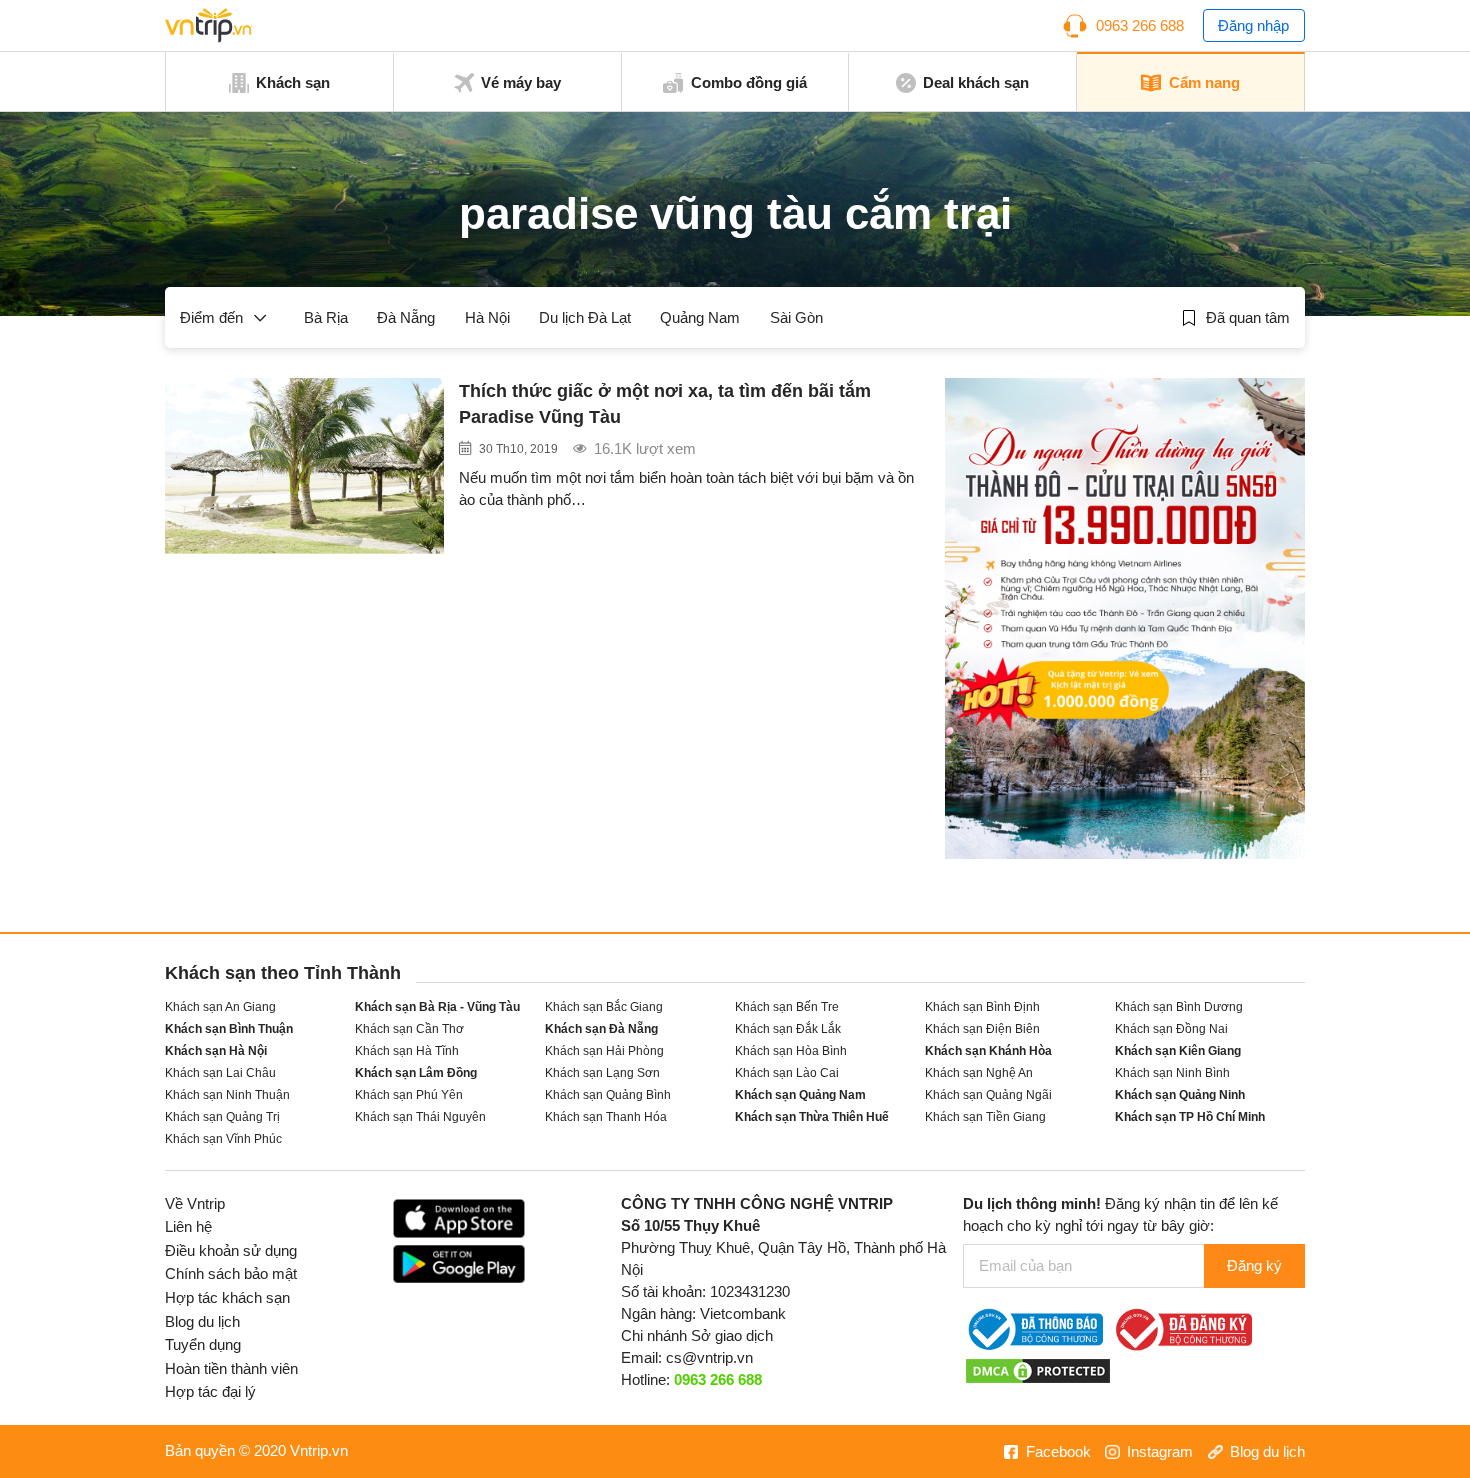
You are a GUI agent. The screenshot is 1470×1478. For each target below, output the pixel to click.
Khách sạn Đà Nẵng (601, 1028)
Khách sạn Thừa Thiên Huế (812, 1116)
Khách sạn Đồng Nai (1171, 1028)
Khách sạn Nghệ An (979, 1072)
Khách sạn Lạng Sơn (602, 1072)
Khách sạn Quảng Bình (608, 1094)
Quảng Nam (700, 318)
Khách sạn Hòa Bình (791, 1050)
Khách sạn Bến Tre (787, 1006)
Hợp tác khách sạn (227, 1298)
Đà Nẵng (406, 318)
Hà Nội (487, 318)
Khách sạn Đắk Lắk (788, 1028)
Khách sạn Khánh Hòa (988, 1050)
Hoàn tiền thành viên (231, 1369)
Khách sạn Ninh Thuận (227, 1094)
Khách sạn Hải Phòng (604, 1050)
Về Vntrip (195, 1204)
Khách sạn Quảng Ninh (1180, 1094)
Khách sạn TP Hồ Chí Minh (1190, 1116)
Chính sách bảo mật (231, 1274)
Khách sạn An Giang (220, 1006)
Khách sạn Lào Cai (787, 1072)
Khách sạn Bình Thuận (229, 1028)
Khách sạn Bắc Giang (604, 1006)
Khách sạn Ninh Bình (1172, 1072)
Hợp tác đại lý (210, 1392)
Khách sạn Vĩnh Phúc (223, 1138)
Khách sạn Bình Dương (1179, 1006)
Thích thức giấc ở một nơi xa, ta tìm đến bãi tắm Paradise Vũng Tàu (665, 404)
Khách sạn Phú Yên (409, 1094)
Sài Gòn (796, 318)
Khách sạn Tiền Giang (985, 1116)
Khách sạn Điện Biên (982, 1028)
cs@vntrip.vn (709, 1358)
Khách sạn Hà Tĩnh (407, 1050)
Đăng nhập (1253, 26)
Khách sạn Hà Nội (216, 1050)
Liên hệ (188, 1227)
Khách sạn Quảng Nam (800, 1094)
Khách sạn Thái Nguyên (420, 1116)
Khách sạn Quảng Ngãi (988, 1094)
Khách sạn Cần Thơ (409, 1028)
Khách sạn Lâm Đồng (416, 1072)
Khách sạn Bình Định (982, 1006)
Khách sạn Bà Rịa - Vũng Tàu (437, 1006)
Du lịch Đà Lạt (585, 318)
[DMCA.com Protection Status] (1038, 1370)
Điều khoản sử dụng (231, 1251)
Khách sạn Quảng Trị (222, 1116)
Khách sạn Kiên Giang (1178, 1050)
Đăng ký (1254, 1266)
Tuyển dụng (203, 1345)
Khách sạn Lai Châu (220, 1072)
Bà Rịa (326, 318)
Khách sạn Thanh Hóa (606, 1116)
